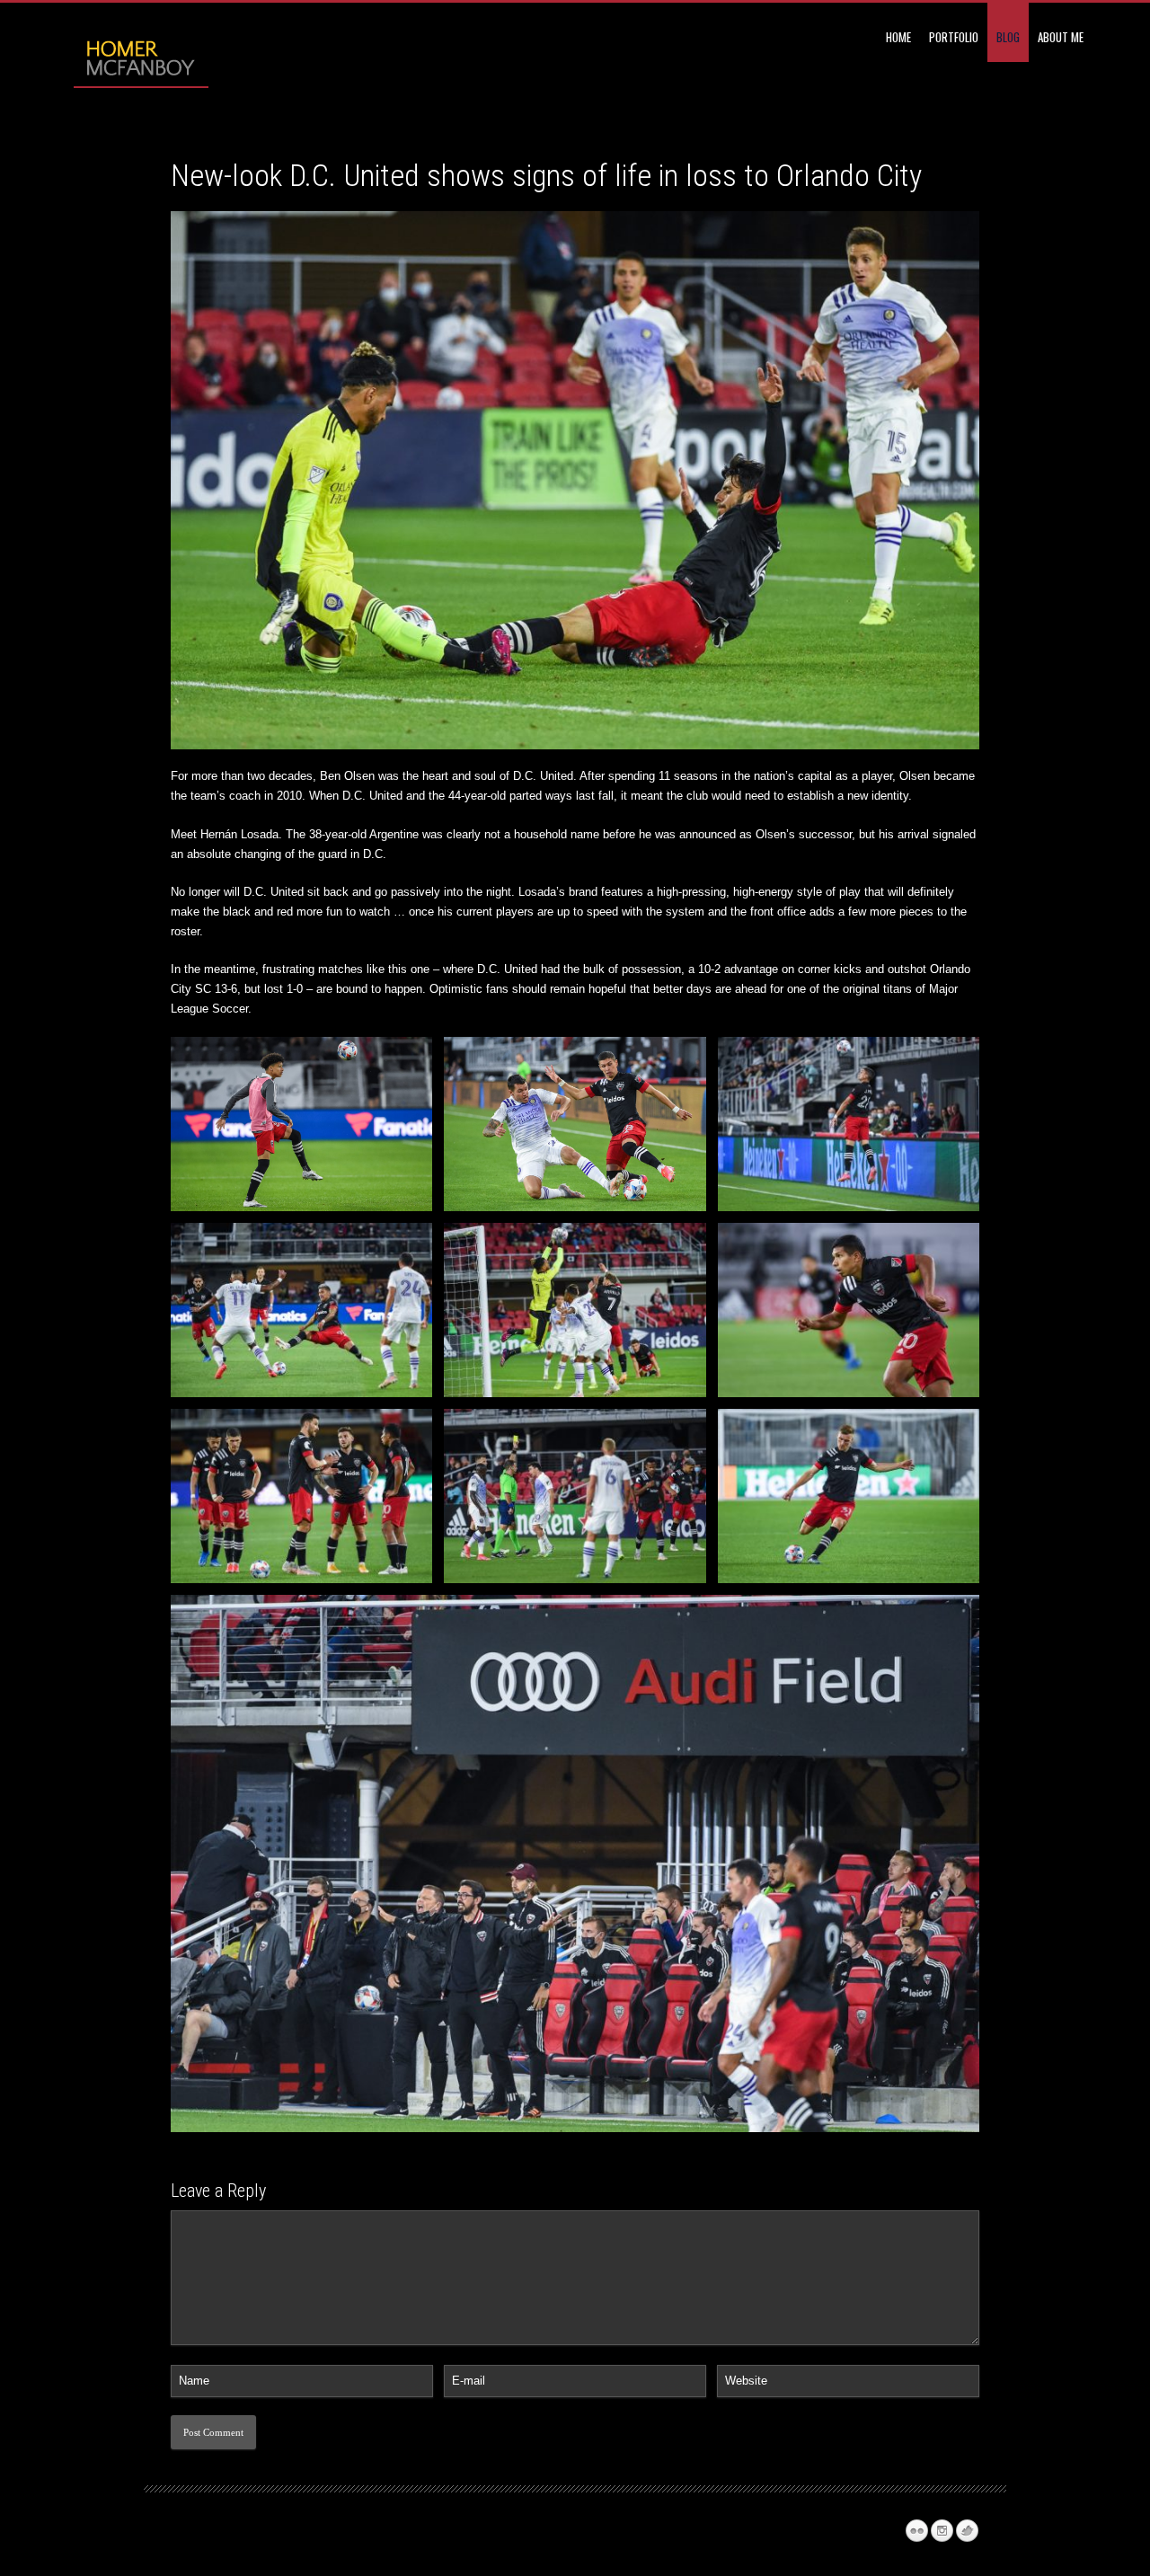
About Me (1061, 37)
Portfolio (954, 37)
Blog (1008, 37)
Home (898, 37)
